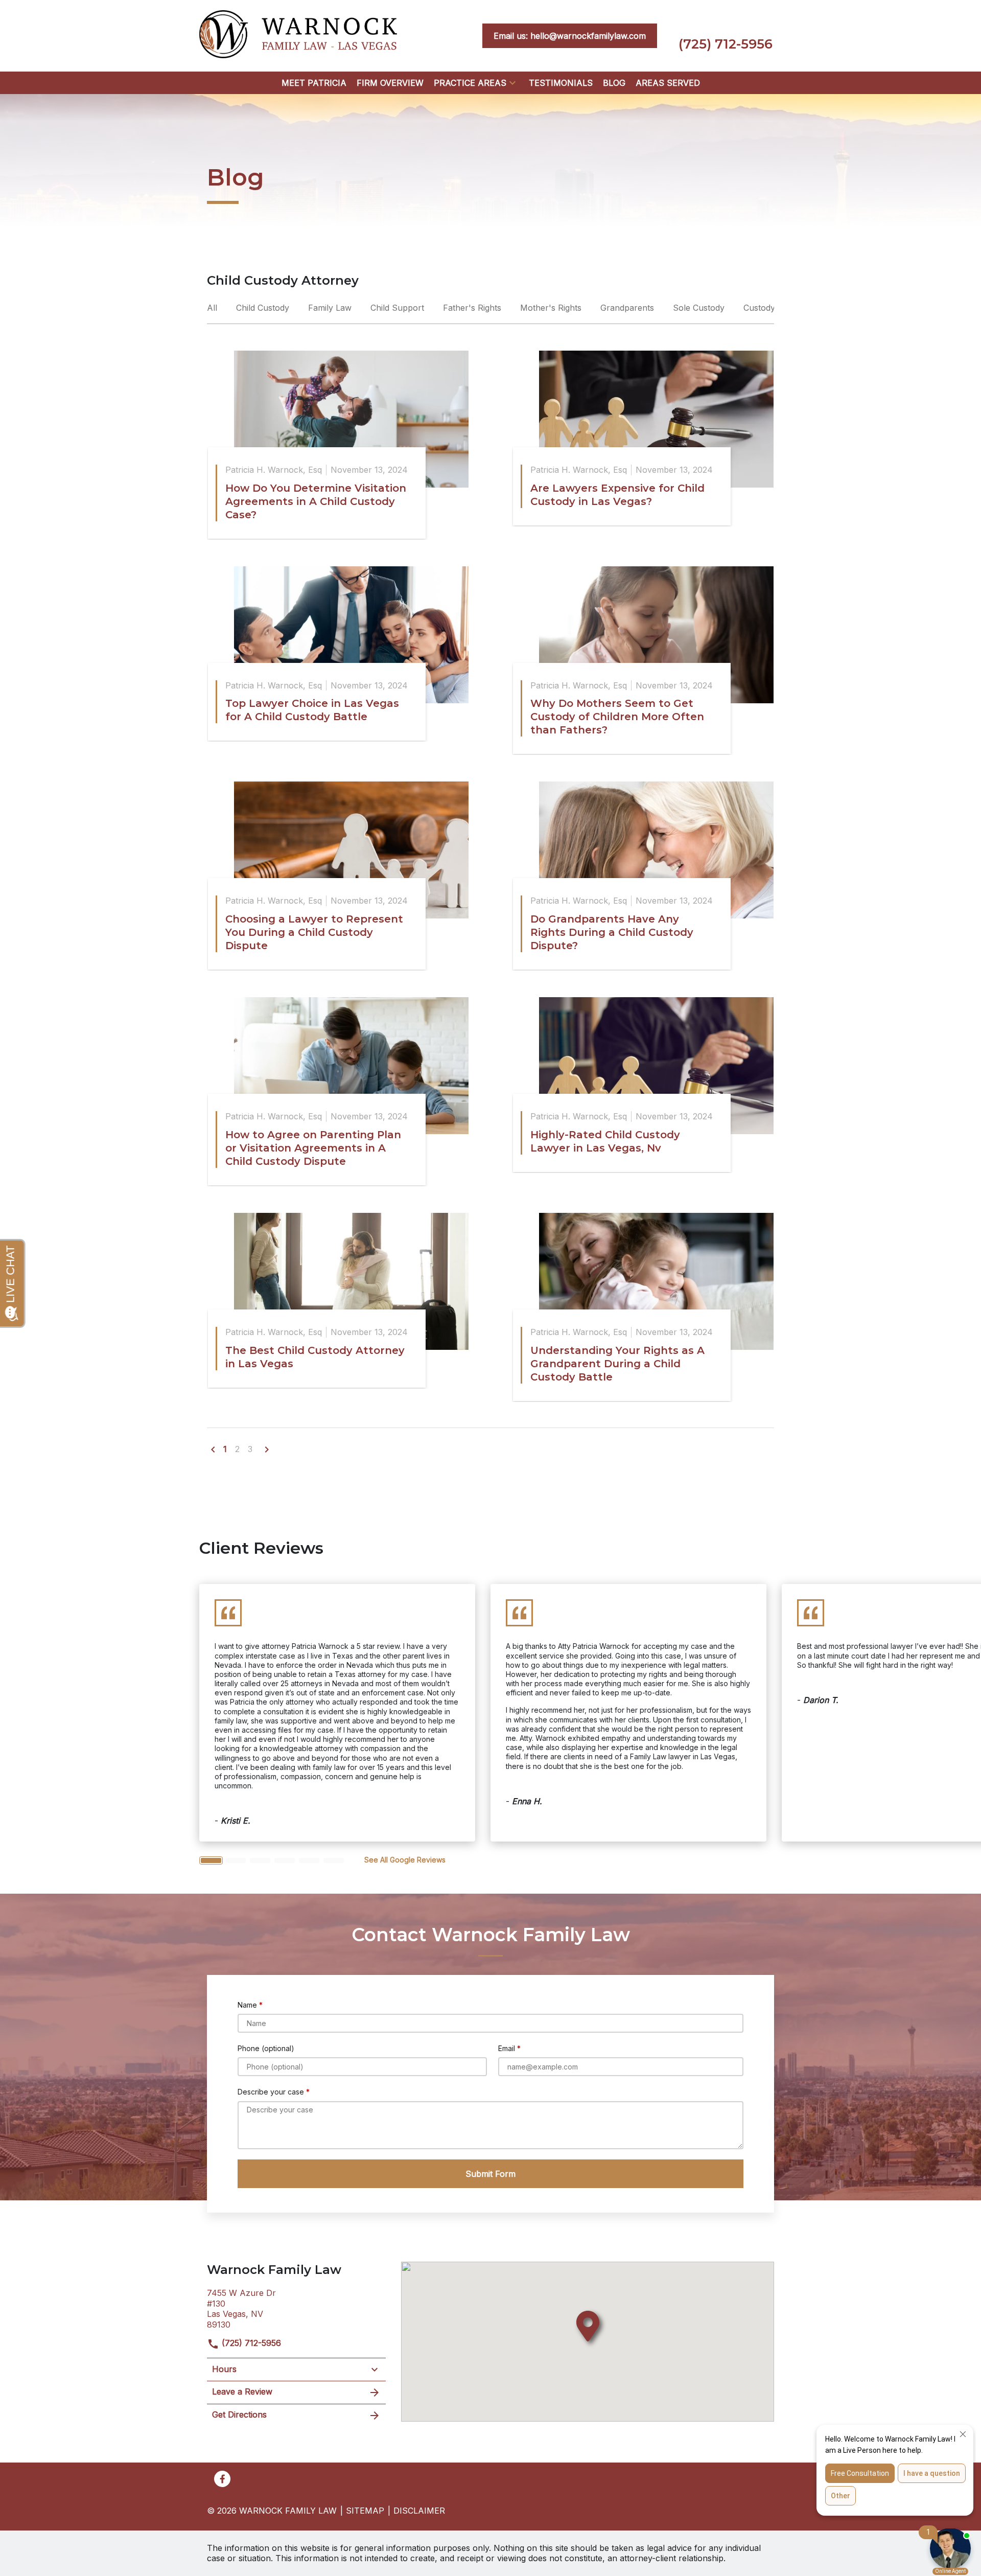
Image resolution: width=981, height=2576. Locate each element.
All (213, 308)
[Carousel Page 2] (236, 1860)
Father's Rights (473, 308)
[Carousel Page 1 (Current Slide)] (211, 1860)
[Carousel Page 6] (334, 1860)
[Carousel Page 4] (285, 1860)
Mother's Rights (552, 308)
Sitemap (365, 2511)
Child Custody (264, 308)
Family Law (331, 308)
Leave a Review (242, 2391)
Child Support (399, 308)
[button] (512, 83)
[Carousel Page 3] (260, 1860)
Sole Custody (700, 308)
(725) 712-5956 (250, 2343)
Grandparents (628, 308)
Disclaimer (419, 2511)
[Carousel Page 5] (309, 1860)
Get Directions (239, 2414)
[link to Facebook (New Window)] (222, 2479)
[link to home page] (298, 35)
